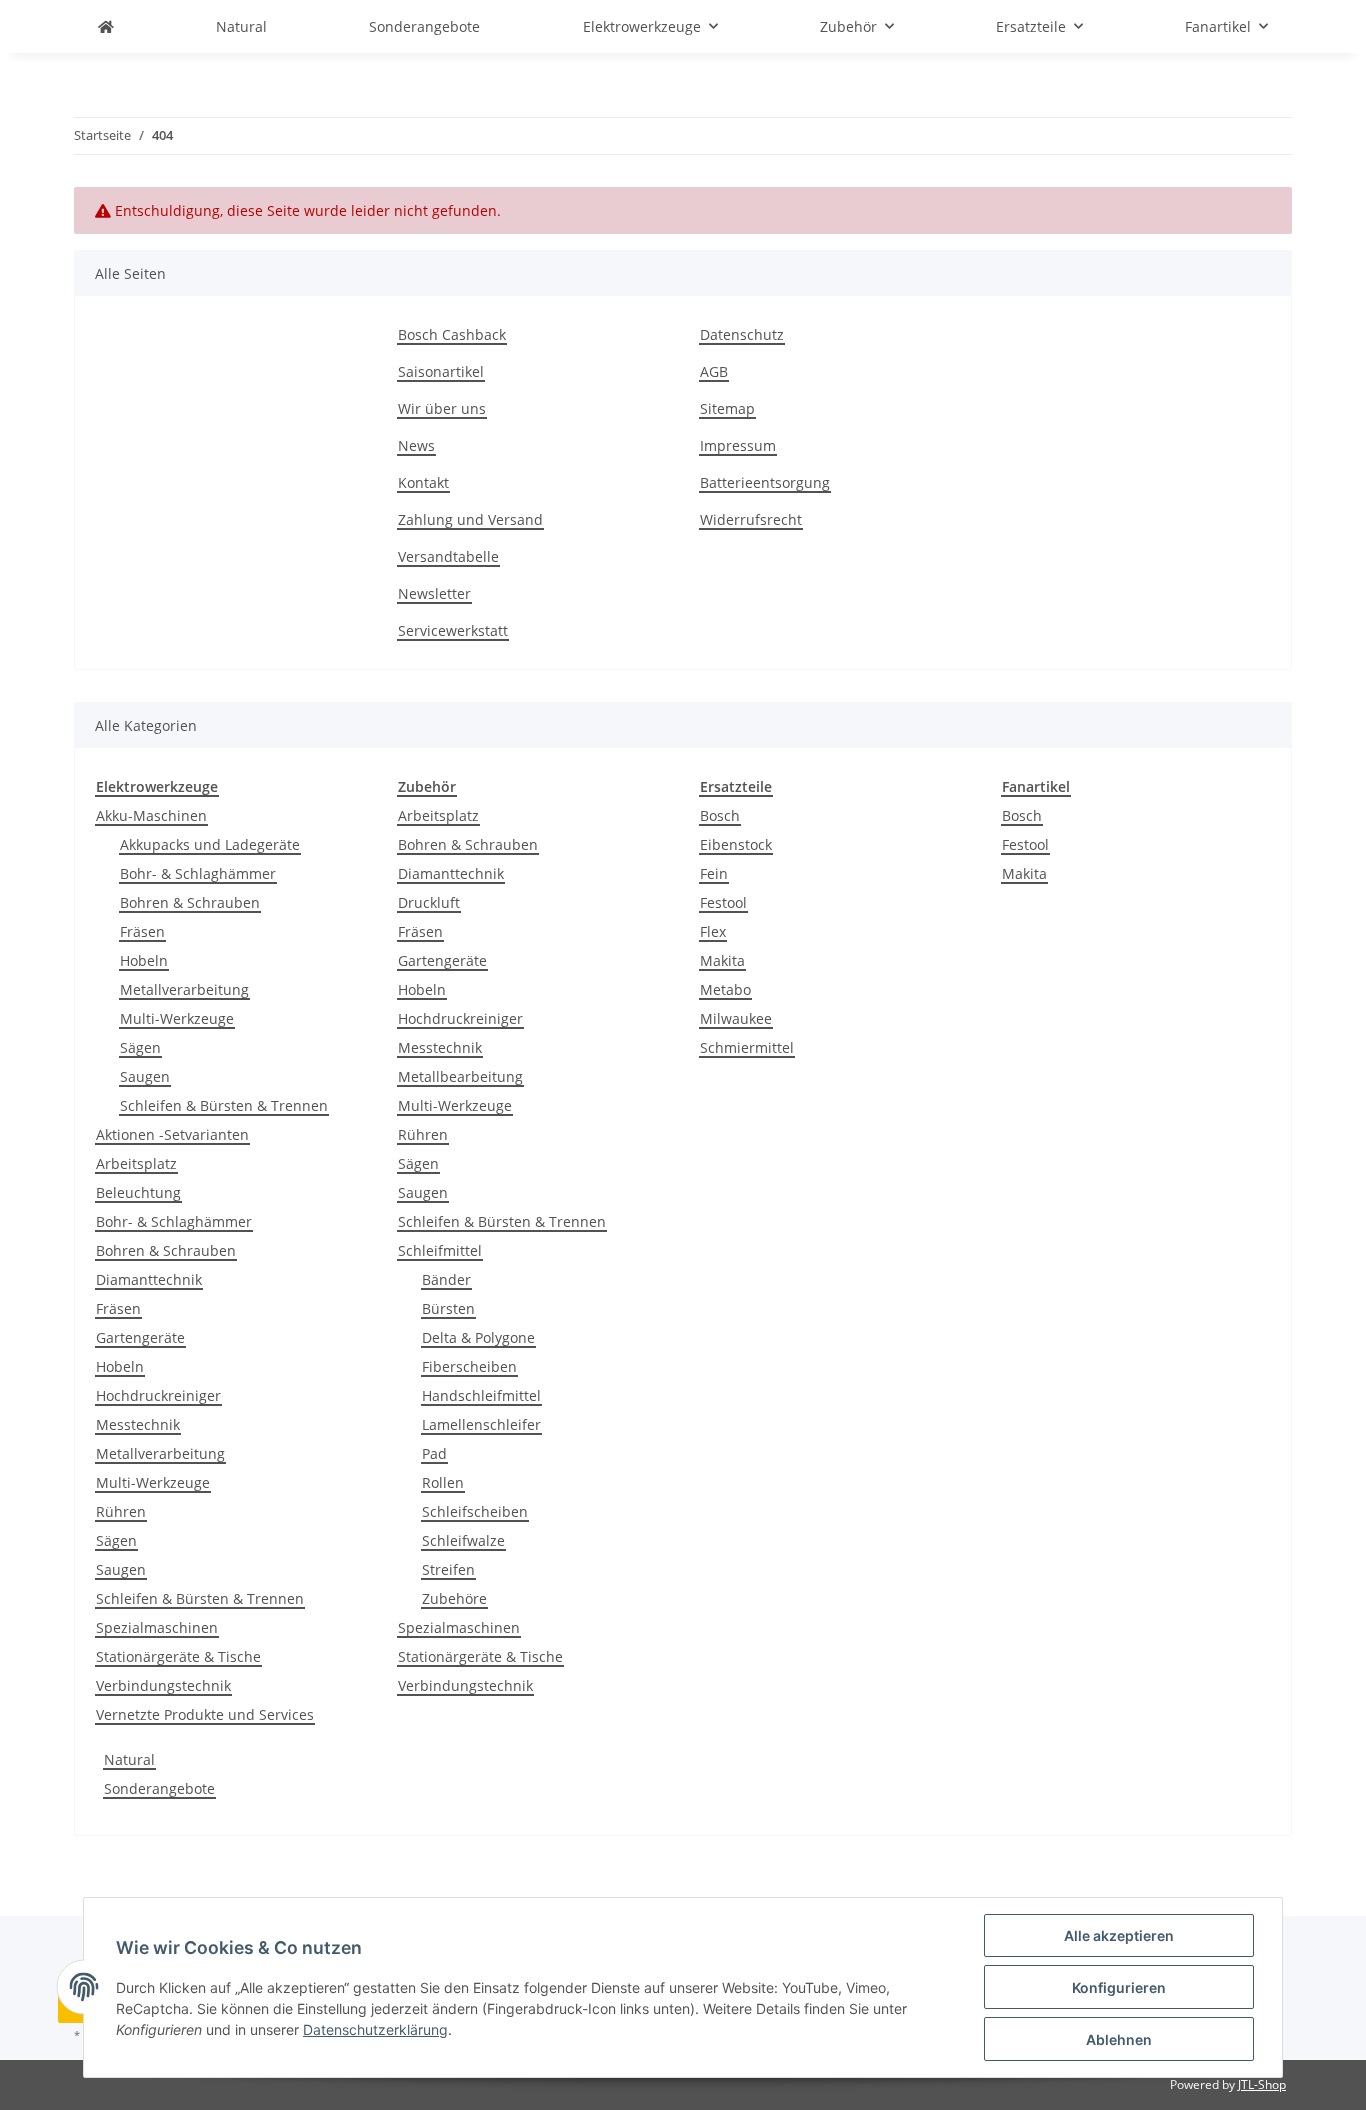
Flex (713, 931)
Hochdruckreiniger (158, 1395)
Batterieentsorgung (765, 482)
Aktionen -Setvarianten (172, 1134)
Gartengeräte (140, 1337)
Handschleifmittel (481, 1395)
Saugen (145, 1076)
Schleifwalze (463, 1540)
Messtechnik (138, 1424)
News (416, 445)
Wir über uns (442, 408)
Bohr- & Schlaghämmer (198, 873)
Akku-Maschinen (151, 815)
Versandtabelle (448, 556)
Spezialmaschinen (157, 1627)
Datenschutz (742, 334)
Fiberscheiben (469, 1366)
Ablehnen (1119, 2039)
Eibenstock (736, 844)
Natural (129, 1759)
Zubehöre (454, 1598)
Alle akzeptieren (1119, 1935)
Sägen (140, 1047)
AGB (714, 371)
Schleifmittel (440, 1250)
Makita (722, 960)
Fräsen (142, 931)
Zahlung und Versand (470, 519)
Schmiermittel (747, 1047)
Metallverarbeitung (184, 989)
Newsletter (434, 593)
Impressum (738, 445)
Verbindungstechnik (163, 1685)
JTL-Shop (1262, 2084)
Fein (714, 873)
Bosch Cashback (452, 334)
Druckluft (429, 902)
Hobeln (144, 960)
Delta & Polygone (478, 1337)
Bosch (720, 815)
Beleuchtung (138, 1192)
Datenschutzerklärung (375, 2029)
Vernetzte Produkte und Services (205, 1714)
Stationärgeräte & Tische (178, 1656)
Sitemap (727, 408)
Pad (434, 1453)
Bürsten (448, 1308)
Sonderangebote (159, 1788)
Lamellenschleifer (481, 1424)
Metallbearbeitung (460, 1076)
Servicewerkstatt (453, 630)
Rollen (443, 1482)
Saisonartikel (441, 371)
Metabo (725, 989)
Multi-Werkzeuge (177, 1018)
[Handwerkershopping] (106, 26)
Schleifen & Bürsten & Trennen (224, 1105)
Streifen (448, 1569)
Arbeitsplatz (136, 1163)
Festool (723, 902)
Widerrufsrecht (751, 519)
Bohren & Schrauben (190, 902)
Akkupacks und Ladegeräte (210, 844)
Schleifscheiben (475, 1511)
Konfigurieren (1119, 1987)
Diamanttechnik (149, 1279)
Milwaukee (736, 1018)
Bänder (446, 1279)
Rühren (121, 1511)
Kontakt (423, 482)
